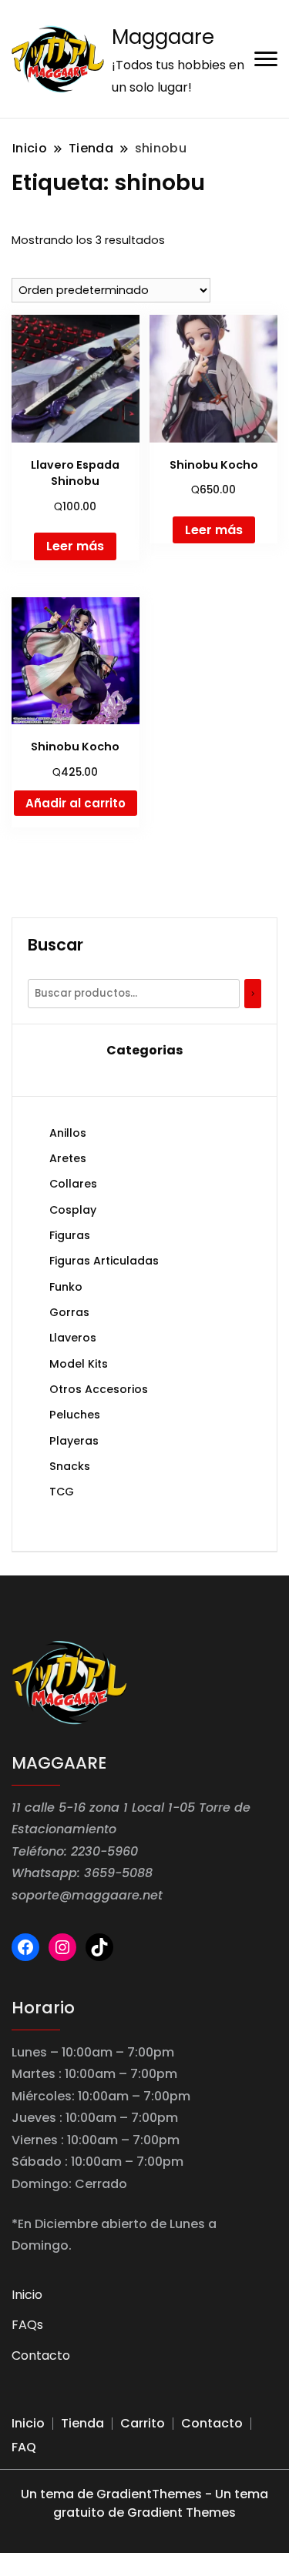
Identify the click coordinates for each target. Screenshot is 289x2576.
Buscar (55, 945)
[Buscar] (253, 994)
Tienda (82, 2423)
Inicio (27, 2295)
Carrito (143, 2423)
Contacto (41, 2355)
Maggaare (163, 37)
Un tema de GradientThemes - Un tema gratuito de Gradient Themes (144, 2503)
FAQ (24, 2447)
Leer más (75, 546)
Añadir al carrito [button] (76, 803)
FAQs (27, 2325)
